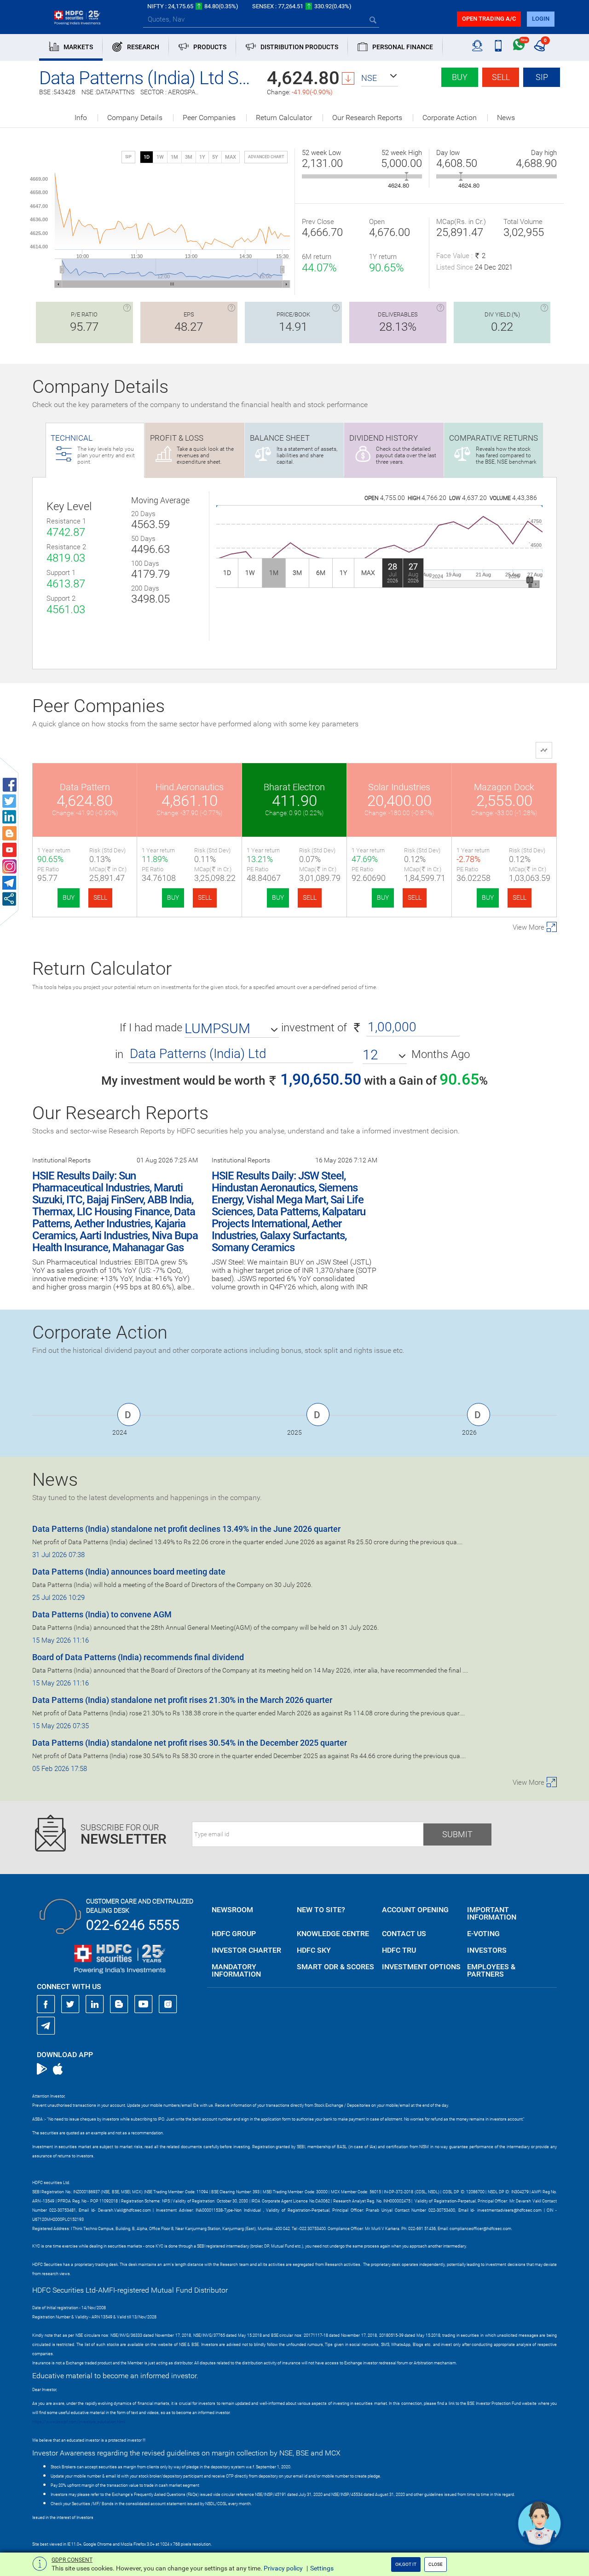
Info (81, 118)
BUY (69, 897)
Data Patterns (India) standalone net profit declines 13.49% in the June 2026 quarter (186, 1529)
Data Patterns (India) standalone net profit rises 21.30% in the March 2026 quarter (182, 1700)
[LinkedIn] (95, 2004)
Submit (457, 1834)
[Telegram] (46, 2025)
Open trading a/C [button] (489, 19)
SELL (100, 897)
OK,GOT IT (406, 2564)
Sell (501, 77)
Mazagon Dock (504, 787)
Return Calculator (284, 118)
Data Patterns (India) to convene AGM (102, 1614)
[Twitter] (70, 2004)
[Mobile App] (498, 46)
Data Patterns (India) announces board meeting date (129, 1572)
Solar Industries (399, 787)
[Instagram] (168, 2004)
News (506, 118)
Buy (460, 77)
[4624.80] (407, 176)
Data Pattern (85, 787)
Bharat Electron (294, 787)
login (541, 19)
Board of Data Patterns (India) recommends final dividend (138, 1657)
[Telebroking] (477, 46)
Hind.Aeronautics (190, 787)
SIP (542, 77)
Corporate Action (450, 118)
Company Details (135, 118)
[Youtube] (144, 2004)
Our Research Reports (367, 118)
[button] (380, 78)
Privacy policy (283, 2568)
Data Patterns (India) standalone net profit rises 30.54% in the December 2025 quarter (190, 1743)
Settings (322, 2568)
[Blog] (119, 2004)
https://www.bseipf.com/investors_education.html (79, 2422)
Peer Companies (209, 118)
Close (436, 2564)
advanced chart (266, 157)
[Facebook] (46, 2004)
